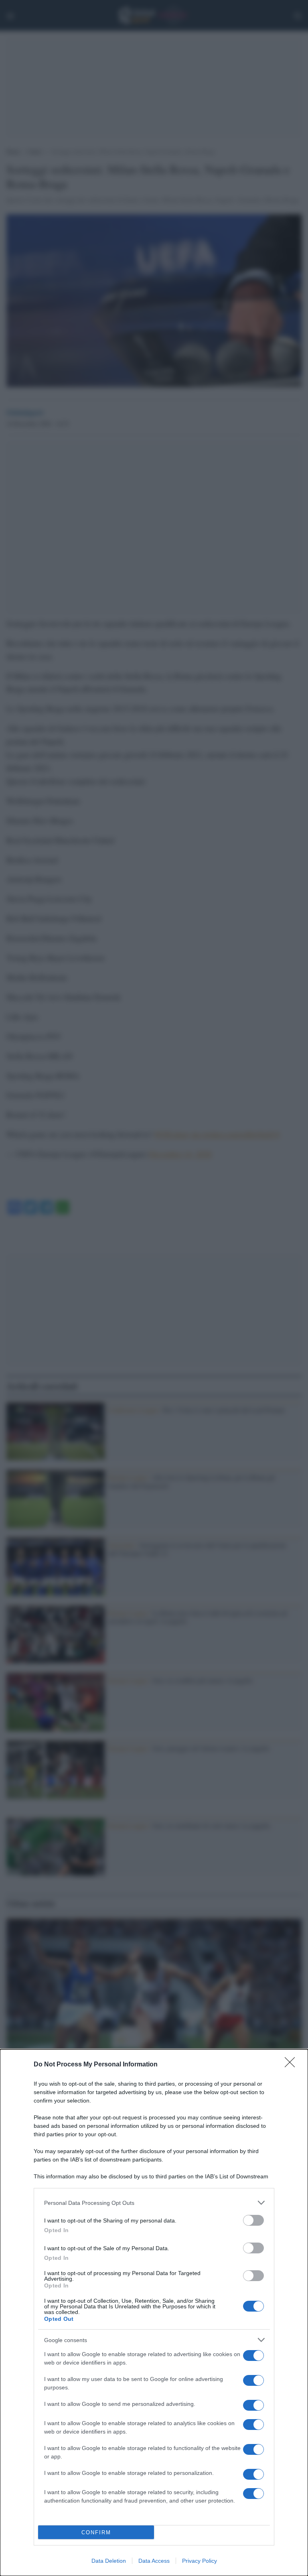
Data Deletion (109, 2561)
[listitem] (154, 2203)
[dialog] (154, 2313)
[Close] (292, 2065)
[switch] (253, 2220)
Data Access (154, 2561)
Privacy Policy (200, 2561)
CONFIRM (96, 2532)
